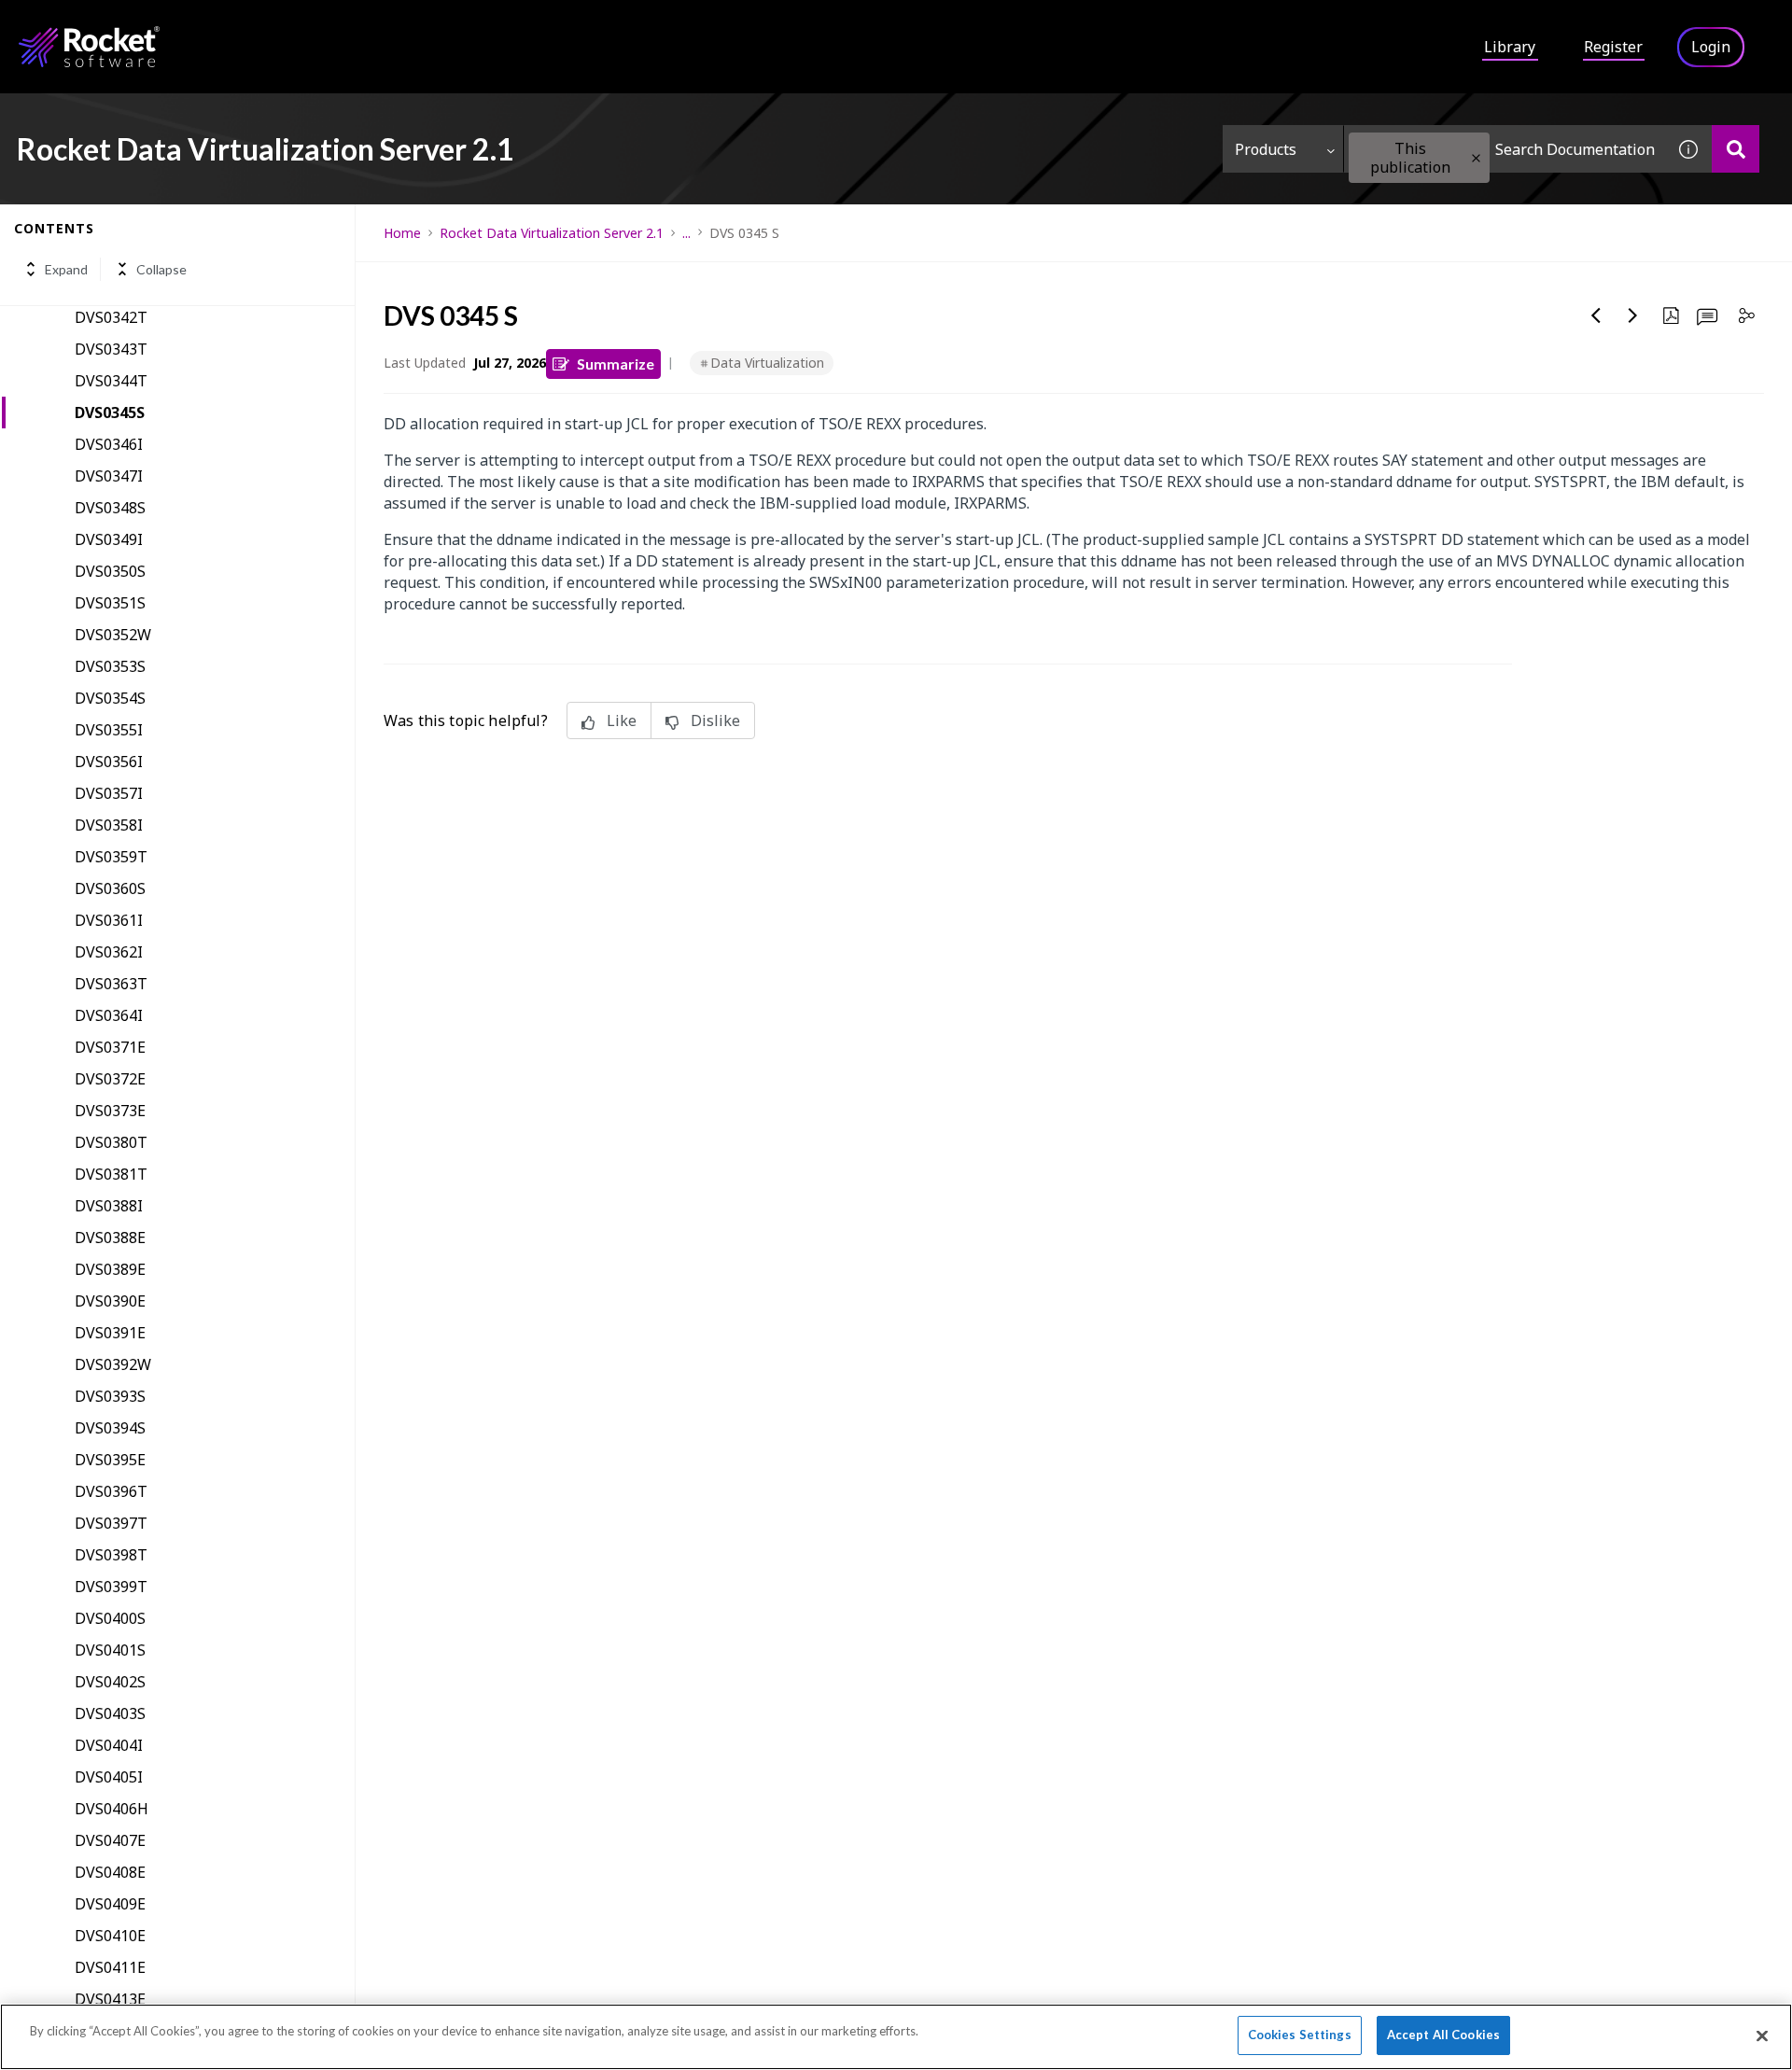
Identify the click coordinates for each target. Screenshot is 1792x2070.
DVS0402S (110, 1682)
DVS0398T (111, 1555)
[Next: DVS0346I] (1633, 315)
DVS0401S (110, 1650)
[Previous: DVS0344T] (1596, 315)
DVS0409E (110, 1904)
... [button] (686, 233)
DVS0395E (110, 1460)
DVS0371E (110, 1047)
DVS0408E (110, 1872)
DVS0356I (109, 762)
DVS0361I (109, 920)
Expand (66, 269)
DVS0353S (110, 666)
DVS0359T (111, 857)
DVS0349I (109, 539)
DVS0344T (111, 381)
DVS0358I (109, 825)
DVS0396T (111, 1491)
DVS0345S (110, 413)
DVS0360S (110, 888)
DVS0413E (110, 1999)
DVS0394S (110, 1428)
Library (1510, 47)
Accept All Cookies (1443, 2035)
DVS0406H (112, 1809)
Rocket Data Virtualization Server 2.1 (552, 233)
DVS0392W (113, 1364)
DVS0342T (111, 317)
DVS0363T (111, 984)
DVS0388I (109, 1206)
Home (402, 233)
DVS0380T (111, 1142)
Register (1613, 47)
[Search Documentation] (1736, 149)
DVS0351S (110, 603)
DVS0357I (109, 793)
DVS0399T (111, 1587)
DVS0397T (111, 1523)
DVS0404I (109, 1745)
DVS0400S (110, 1618)
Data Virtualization (767, 363)
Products (1266, 149)
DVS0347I (109, 476)
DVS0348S (110, 508)
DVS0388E (110, 1238)
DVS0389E (110, 1269)
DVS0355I (109, 730)
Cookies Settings (1300, 2035)
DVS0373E (110, 1111)
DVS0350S (110, 571)
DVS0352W (113, 635)
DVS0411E (110, 1967)
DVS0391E (110, 1333)
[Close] (1762, 2035)
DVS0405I (109, 1777)
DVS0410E (110, 1936)
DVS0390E (110, 1301)
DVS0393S (110, 1396)
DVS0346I (109, 444)
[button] (1476, 158)
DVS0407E (110, 1840)
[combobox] (1505, 149)
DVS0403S (110, 1713)
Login (1711, 47)
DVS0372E (110, 1079)
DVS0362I (109, 952)
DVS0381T (111, 1174)
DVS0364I (109, 1015)
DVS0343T (111, 349)
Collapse (161, 269)
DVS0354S (110, 698)
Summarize (616, 364)
